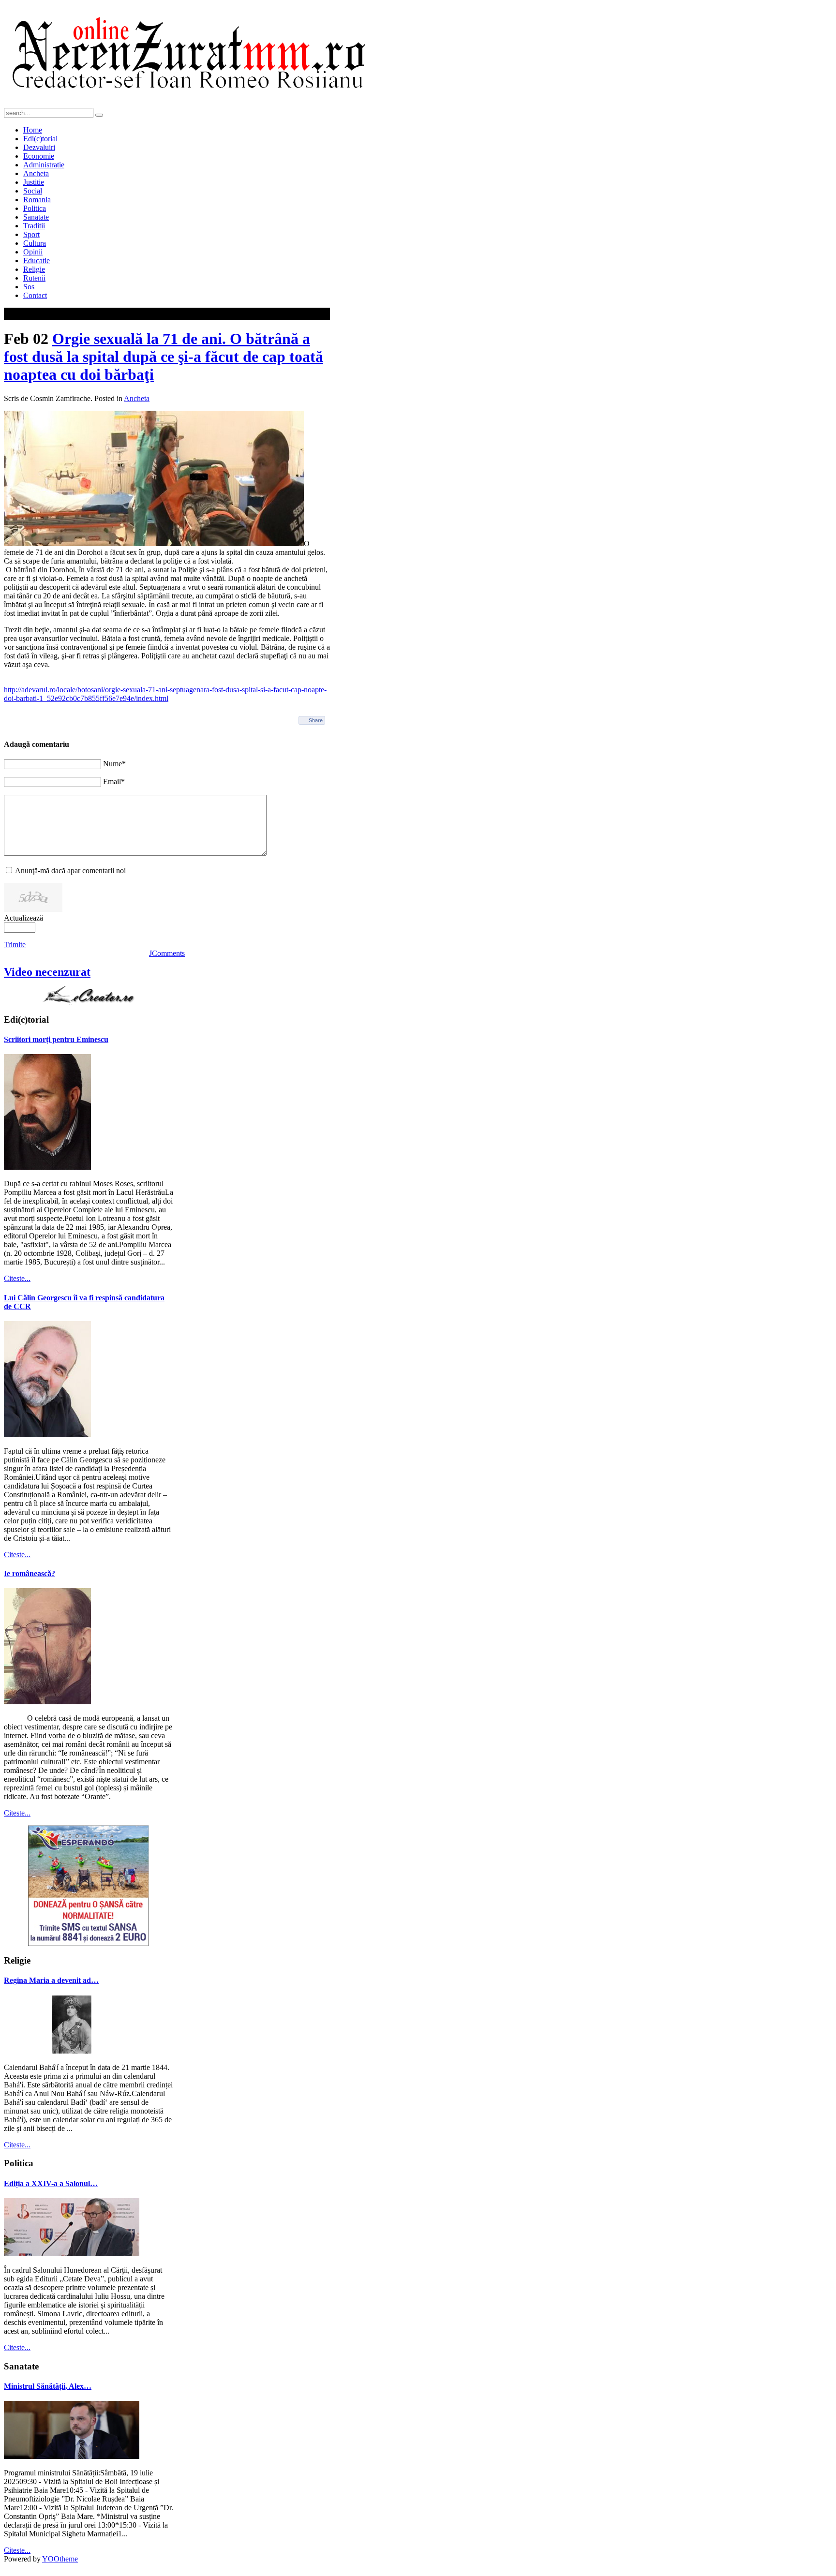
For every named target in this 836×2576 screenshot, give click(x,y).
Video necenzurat (47, 972)
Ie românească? (30, 1573)
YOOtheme (60, 2559)
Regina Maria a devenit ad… (51, 1980)
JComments (167, 953)
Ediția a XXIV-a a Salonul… (51, 2183)
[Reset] (99, 115)
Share (316, 720)
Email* (114, 782)
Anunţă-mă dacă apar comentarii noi (70, 871)
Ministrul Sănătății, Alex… (48, 2386)
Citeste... (17, 1278)
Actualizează (23, 918)
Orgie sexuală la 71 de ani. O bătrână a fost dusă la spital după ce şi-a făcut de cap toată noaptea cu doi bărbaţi (164, 357)
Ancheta (137, 398)
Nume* (114, 764)
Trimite (15, 945)
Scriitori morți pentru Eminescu (56, 1039)
